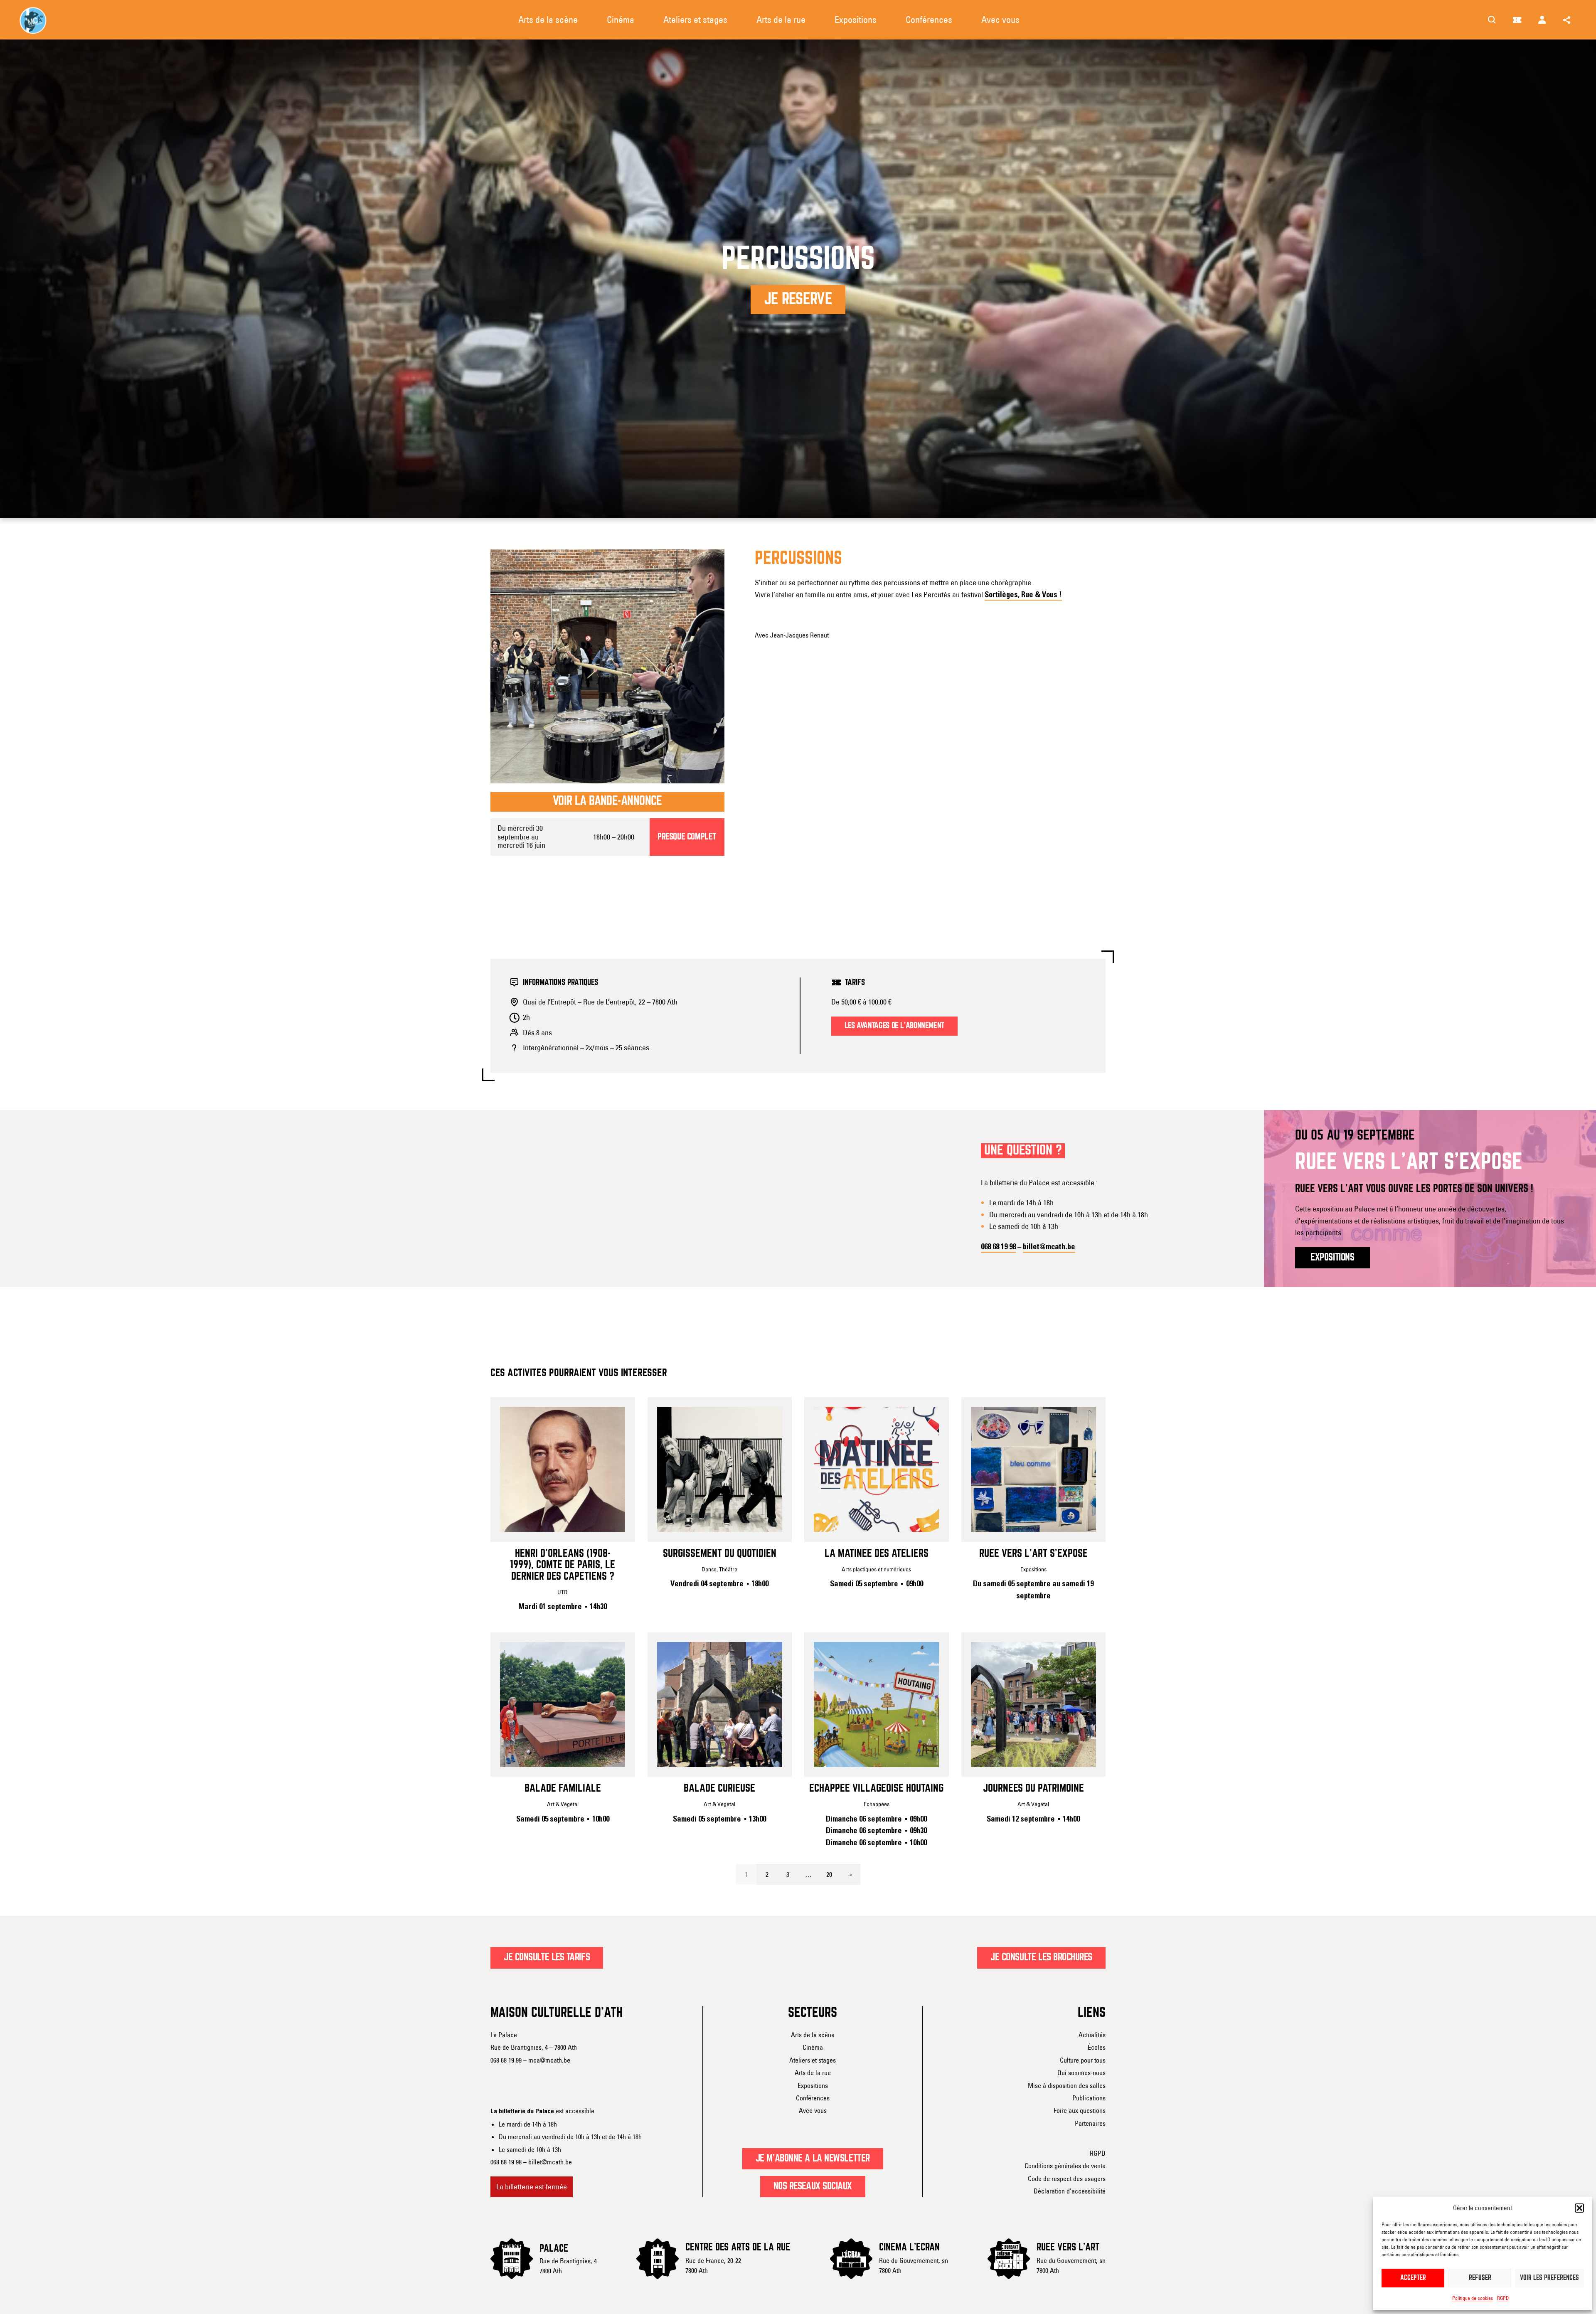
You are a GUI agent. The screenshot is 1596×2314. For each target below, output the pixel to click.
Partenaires (1090, 2123)
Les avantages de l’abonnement (894, 1026)
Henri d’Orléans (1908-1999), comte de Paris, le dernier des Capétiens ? (563, 1565)
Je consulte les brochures (1041, 1957)
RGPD (1503, 2298)
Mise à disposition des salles (1067, 2085)
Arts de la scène (813, 2035)
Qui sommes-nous (1081, 2073)
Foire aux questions (1080, 2110)
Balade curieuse (719, 1789)
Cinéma (813, 2047)
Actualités (1092, 2035)
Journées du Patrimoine (1033, 1789)
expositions (1332, 1258)
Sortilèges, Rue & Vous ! (1023, 595)
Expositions (813, 2085)
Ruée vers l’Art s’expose (1033, 1554)
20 (829, 1874)
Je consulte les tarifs (547, 1957)
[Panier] (1517, 20)
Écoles (1097, 2047)
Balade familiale (563, 1789)
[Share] (1567, 20)
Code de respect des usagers (1067, 2179)
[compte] (1542, 20)
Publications (1089, 2098)
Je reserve (798, 300)
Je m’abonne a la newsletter (813, 2159)
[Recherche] (1492, 20)
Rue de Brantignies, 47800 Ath (568, 2266)
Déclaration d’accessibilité (1070, 2191)
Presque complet (687, 837)
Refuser (1480, 2278)
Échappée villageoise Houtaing (876, 1789)
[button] (1579, 2208)
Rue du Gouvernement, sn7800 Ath (914, 2265)
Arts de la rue (813, 2073)
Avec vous (813, 2110)
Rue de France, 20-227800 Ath (713, 2265)
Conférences (813, 2098)
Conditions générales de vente (1065, 2166)
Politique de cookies (1473, 2298)
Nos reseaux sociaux (813, 2186)
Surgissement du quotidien (720, 1554)
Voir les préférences (1549, 2278)
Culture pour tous (1083, 2060)
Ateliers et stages (813, 2060)
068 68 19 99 (506, 2060)
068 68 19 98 (998, 1247)
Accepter (1413, 2278)
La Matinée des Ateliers (877, 1554)
